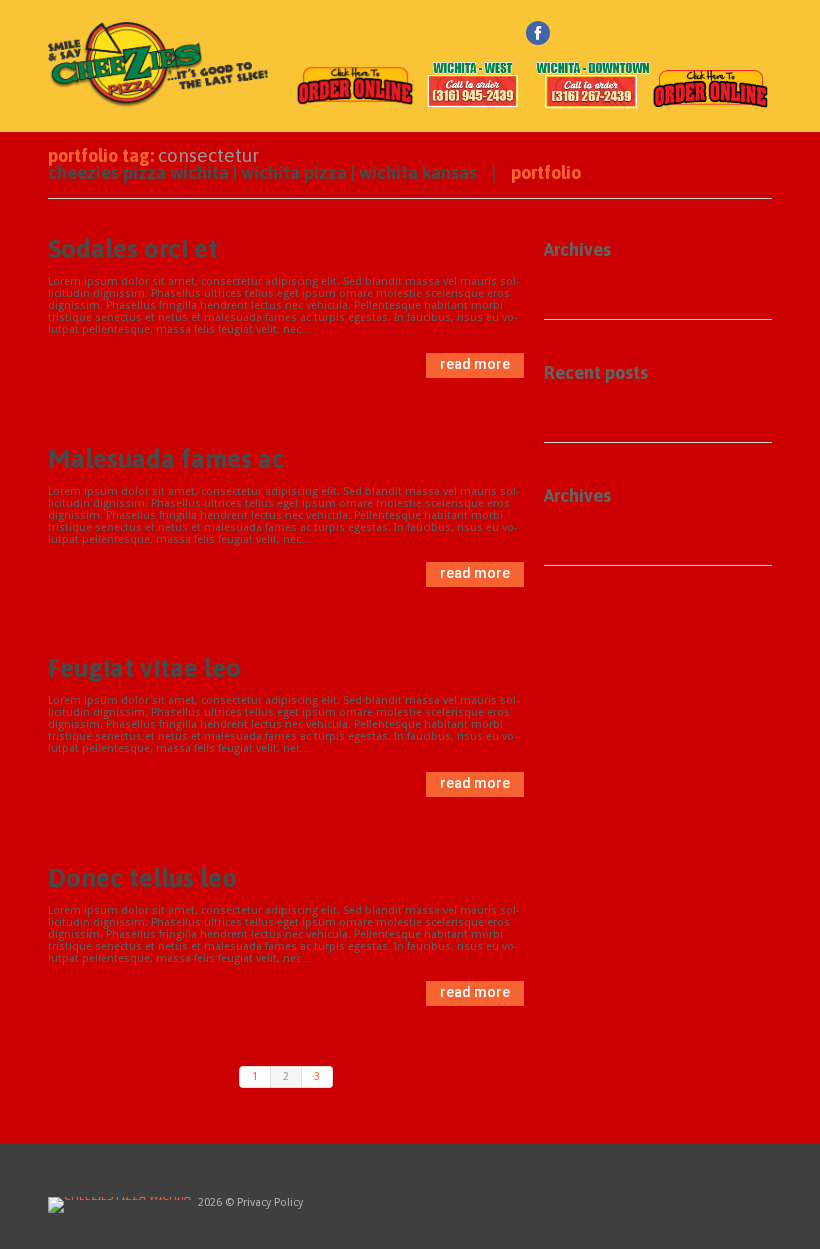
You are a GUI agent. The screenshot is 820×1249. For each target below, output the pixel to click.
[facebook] (538, 33)
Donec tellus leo (142, 878)
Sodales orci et (133, 249)
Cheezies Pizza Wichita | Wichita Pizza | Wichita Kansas (262, 172)
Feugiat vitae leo (144, 668)
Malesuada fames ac (166, 459)
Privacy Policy (270, 1202)
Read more (475, 364)
